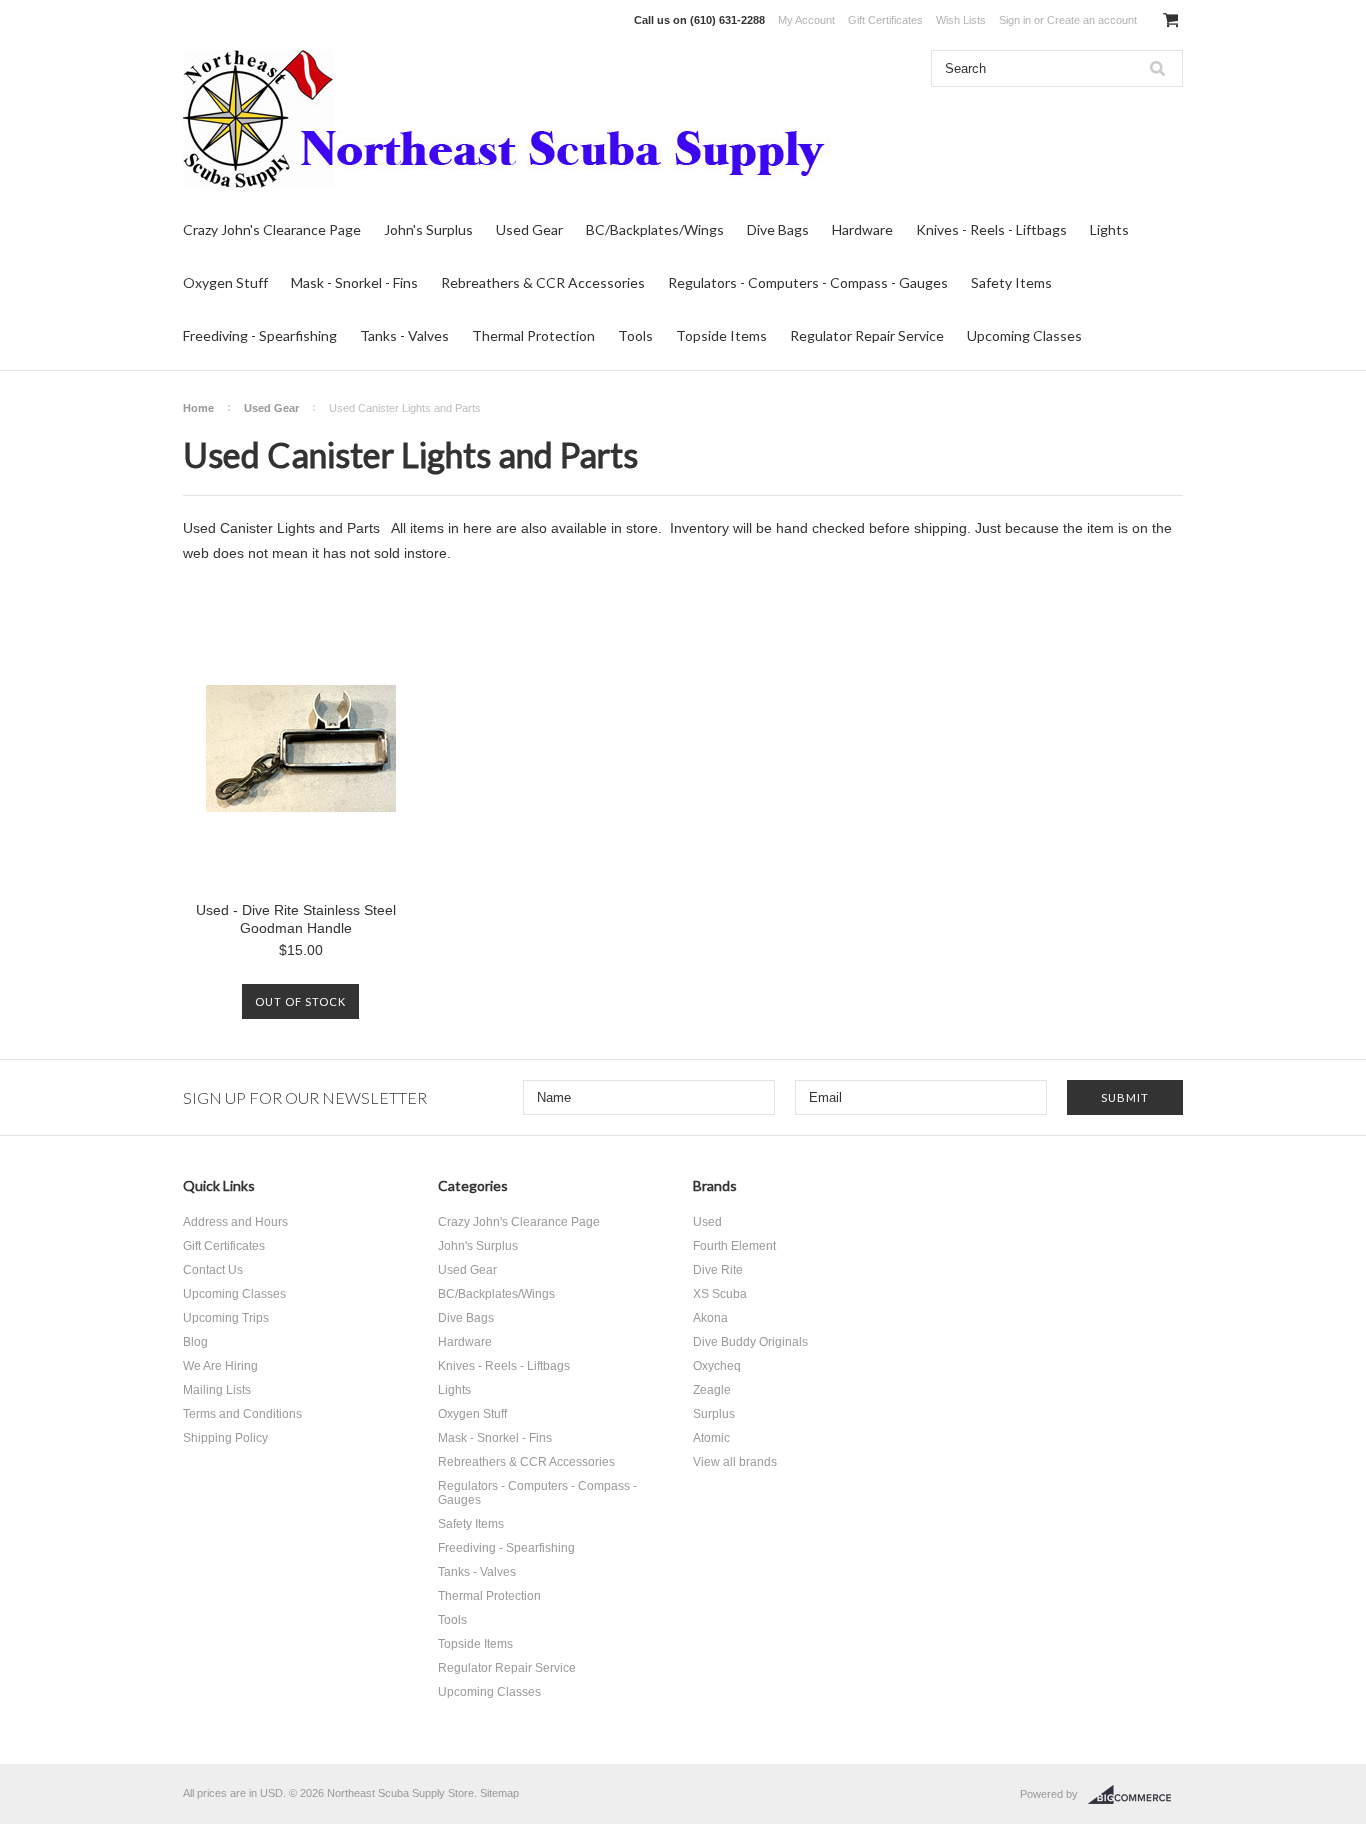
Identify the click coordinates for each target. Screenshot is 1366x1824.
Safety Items (1011, 282)
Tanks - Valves (404, 335)
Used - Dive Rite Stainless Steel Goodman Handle (296, 919)
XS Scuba (720, 1294)
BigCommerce (1135, 1795)
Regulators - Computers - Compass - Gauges (808, 282)
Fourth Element (734, 1246)
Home (198, 408)
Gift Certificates (885, 20)
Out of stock (300, 1001)
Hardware (862, 229)
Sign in (1015, 20)
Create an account (1092, 20)
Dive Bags (778, 229)
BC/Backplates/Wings (655, 229)
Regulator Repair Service (867, 335)
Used (707, 1222)
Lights (1109, 229)
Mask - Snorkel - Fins (354, 282)
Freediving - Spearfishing (260, 335)
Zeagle (712, 1390)
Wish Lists (961, 20)
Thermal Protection (533, 335)
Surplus (714, 1414)
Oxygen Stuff (225, 282)
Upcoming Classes (1024, 335)
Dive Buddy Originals (750, 1342)
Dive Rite (718, 1270)
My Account (806, 20)
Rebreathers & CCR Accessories (543, 282)
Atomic (711, 1438)
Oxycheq (717, 1366)
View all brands (735, 1462)
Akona (710, 1318)
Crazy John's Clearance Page (272, 229)
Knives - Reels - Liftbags (991, 229)
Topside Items (721, 335)
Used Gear (529, 229)
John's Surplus (428, 229)
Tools (635, 335)
